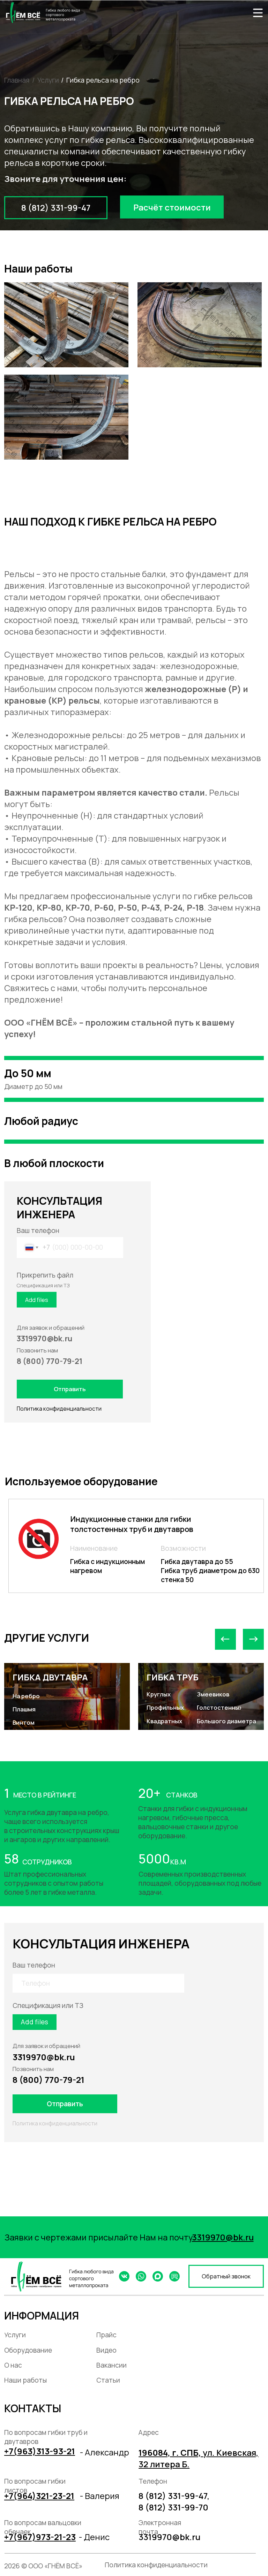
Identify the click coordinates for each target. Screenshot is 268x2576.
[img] (258, 13)
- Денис (94, 2537)
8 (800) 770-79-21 (49, 2080)
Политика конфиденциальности (59, 1409)
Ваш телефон (38, 1230)
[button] (172, 207)
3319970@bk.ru (44, 2057)
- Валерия (100, 2496)
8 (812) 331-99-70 (173, 2507)
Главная (17, 80)
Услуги (48, 80)
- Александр (105, 2452)
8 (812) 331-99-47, (174, 2496)
